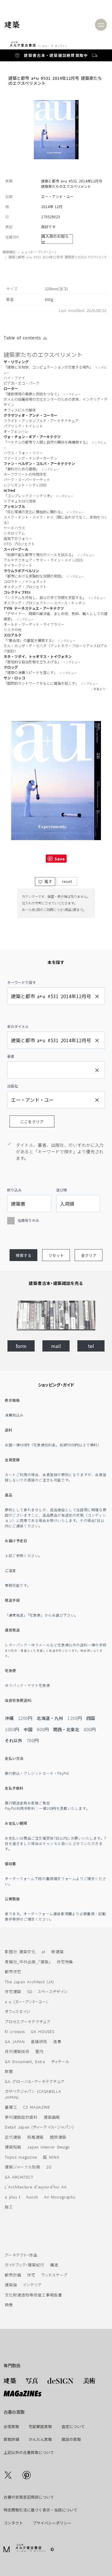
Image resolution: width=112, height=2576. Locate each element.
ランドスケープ (54, 2275)
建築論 (11, 2285)
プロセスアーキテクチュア (28, 2022)
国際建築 (58, 2137)
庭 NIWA (51, 2157)
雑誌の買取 (71, 2439)
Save (60, 859)
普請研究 (39, 2041)
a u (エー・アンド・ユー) (39, 252)
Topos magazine (21, 2157)
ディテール (60, 2061)
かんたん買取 (40, 2439)
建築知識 (13, 2147)
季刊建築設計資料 (21, 2117)
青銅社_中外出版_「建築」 (28, 1962)
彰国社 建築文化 (20, 1952)
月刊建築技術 (17, 2051)
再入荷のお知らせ (55, 239)
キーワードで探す (22, 982)
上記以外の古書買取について (29, 2452)
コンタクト (13, 2523)
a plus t (13, 2197)
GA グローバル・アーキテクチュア (34, 2081)
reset (67, 881)
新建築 (57, 1952)
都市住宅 (13, 1972)
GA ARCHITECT (19, 2177)
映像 (9, 2305)
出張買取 (11, 2426)
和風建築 (35, 2137)
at (43, 1952)
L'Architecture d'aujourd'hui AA (36, 2187)
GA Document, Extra (25, 2061)
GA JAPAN (15, 2041)
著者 (11, 1056)
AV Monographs (60, 2197)
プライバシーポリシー (52, 2523)
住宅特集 (65, 1962)
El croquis (15, 2031)
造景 (57, 2041)
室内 (39, 2051)
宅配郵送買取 (40, 2426)
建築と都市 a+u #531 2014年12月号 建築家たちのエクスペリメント (58, 257)
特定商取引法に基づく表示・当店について (40, 2510)
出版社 (13, 1086)
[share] (8, 2475)
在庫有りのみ (28, 1220)
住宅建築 (13, 1991)
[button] (23, 1255)
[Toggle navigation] (101, 25)
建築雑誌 (9, 252)
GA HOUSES (42, 2031)
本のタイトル (18, 1026)
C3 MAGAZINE (37, 2107)
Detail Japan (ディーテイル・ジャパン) (39, 2127)
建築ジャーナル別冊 (22, 2167)
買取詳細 (11, 2439)
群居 (9, 2071)
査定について (73, 2426)
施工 (9, 2207)
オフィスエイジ (18, 2011)
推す (47, 881)
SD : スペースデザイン (47, 1991)
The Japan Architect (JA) (29, 1982)
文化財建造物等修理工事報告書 (33, 2295)
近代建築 (13, 2137)
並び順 (62, 1190)
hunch (32, 2197)
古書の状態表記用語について (29, 2497)
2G (49, 2167)
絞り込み (14, 1190)
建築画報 (52, 2117)
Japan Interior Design (49, 2147)
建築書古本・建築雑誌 (45, 55)
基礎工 (11, 2107)
